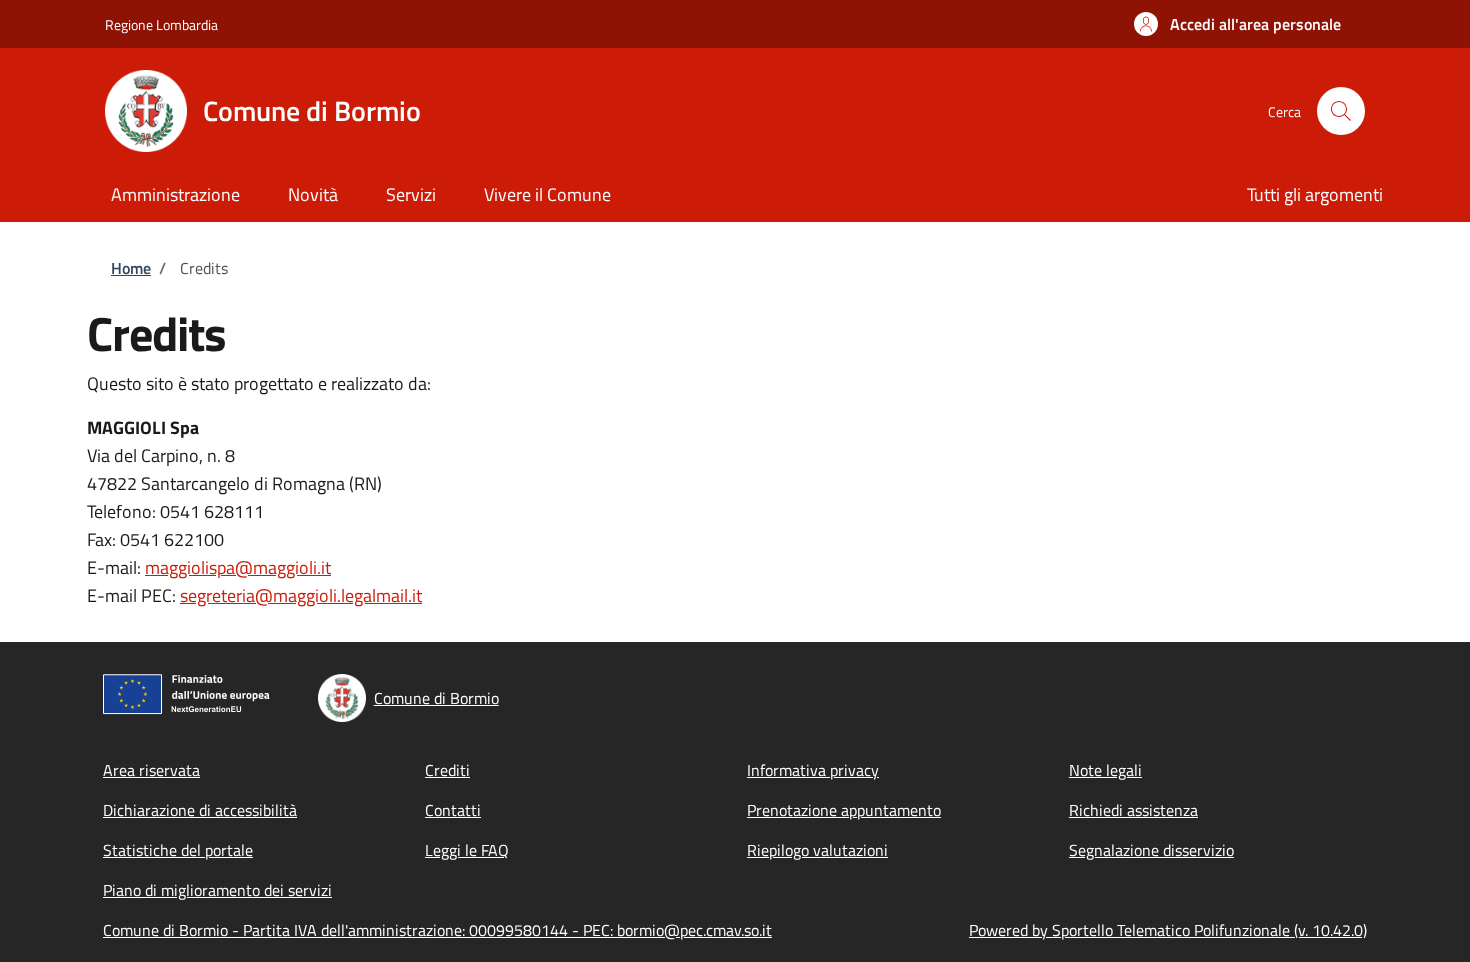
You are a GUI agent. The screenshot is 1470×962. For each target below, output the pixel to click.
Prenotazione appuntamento (844, 810)
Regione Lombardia (161, 24)
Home (131, 268)
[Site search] (1341, 111)
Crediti (447, 770)
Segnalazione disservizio (1151, 850)
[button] (1237, 24)
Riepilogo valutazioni (817, 850)
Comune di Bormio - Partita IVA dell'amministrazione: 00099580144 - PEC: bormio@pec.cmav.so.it (437, 930)
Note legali (1105, 770)
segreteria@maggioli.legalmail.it (301, 595)
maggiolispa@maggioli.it (238, 567)
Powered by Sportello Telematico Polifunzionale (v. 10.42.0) (1168, 930)
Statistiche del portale (178, 850)
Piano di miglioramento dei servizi (217, 890)
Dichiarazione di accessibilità (200, 810)
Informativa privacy (813, 770)
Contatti (453, 810)
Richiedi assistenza (1133, 810)
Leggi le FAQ (467, 850)
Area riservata (151, 770)
